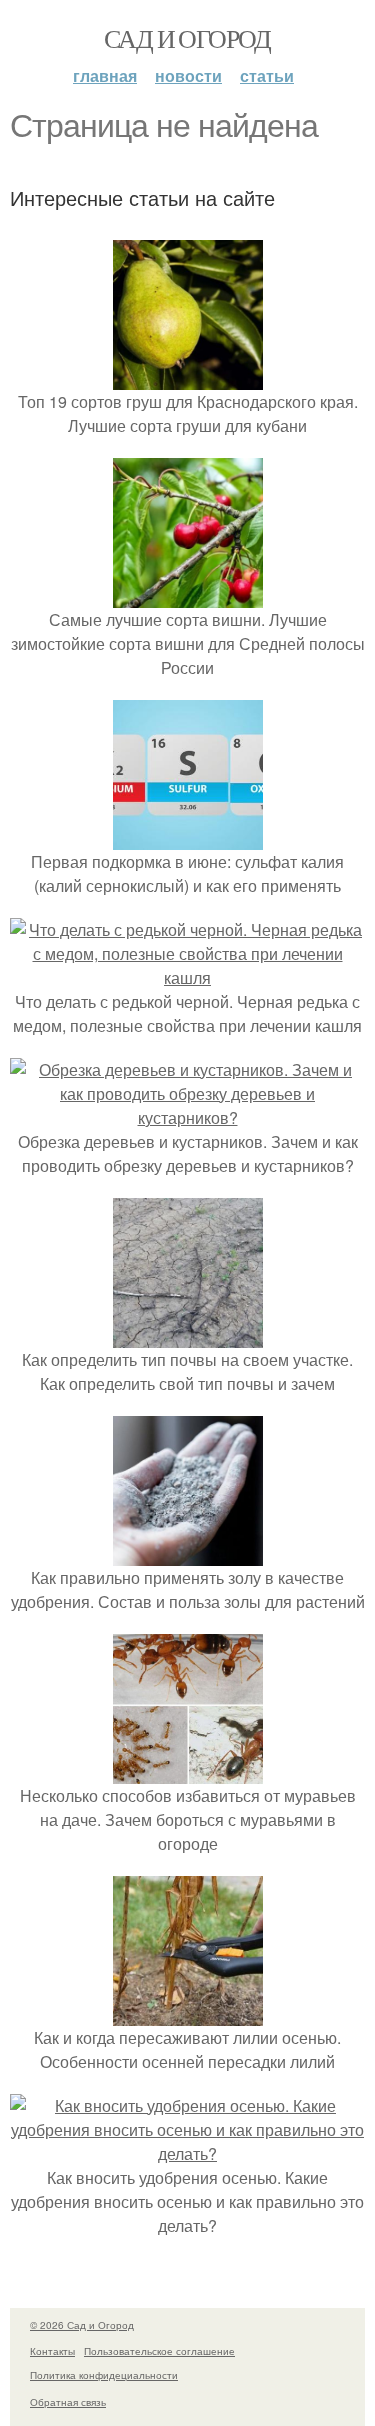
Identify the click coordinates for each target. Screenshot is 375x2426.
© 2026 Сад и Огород (82, 2325)
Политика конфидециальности (104, 2375)
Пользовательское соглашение (159, 2351)
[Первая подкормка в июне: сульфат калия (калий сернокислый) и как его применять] (188, 837)
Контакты (52, 2351)
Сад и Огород (187, 38)
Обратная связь (68, 2402)
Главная (105, 75)
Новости (188, 75)
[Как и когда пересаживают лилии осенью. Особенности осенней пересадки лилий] (188, 2013)
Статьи (267, 75)
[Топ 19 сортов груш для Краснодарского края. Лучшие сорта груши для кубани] (188, 377)
